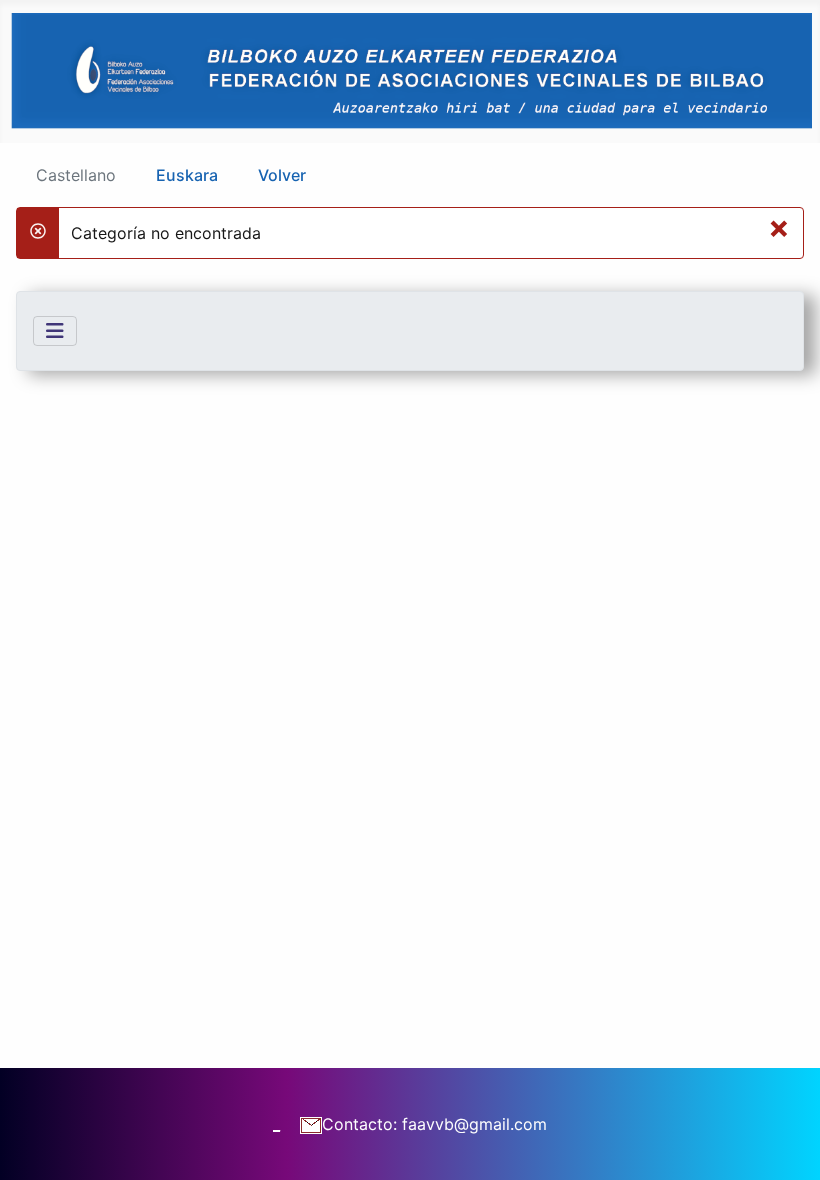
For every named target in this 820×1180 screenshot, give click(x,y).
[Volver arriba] (785, 1143)
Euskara (187, 175)
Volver (282, 175)
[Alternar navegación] (55, 331)
